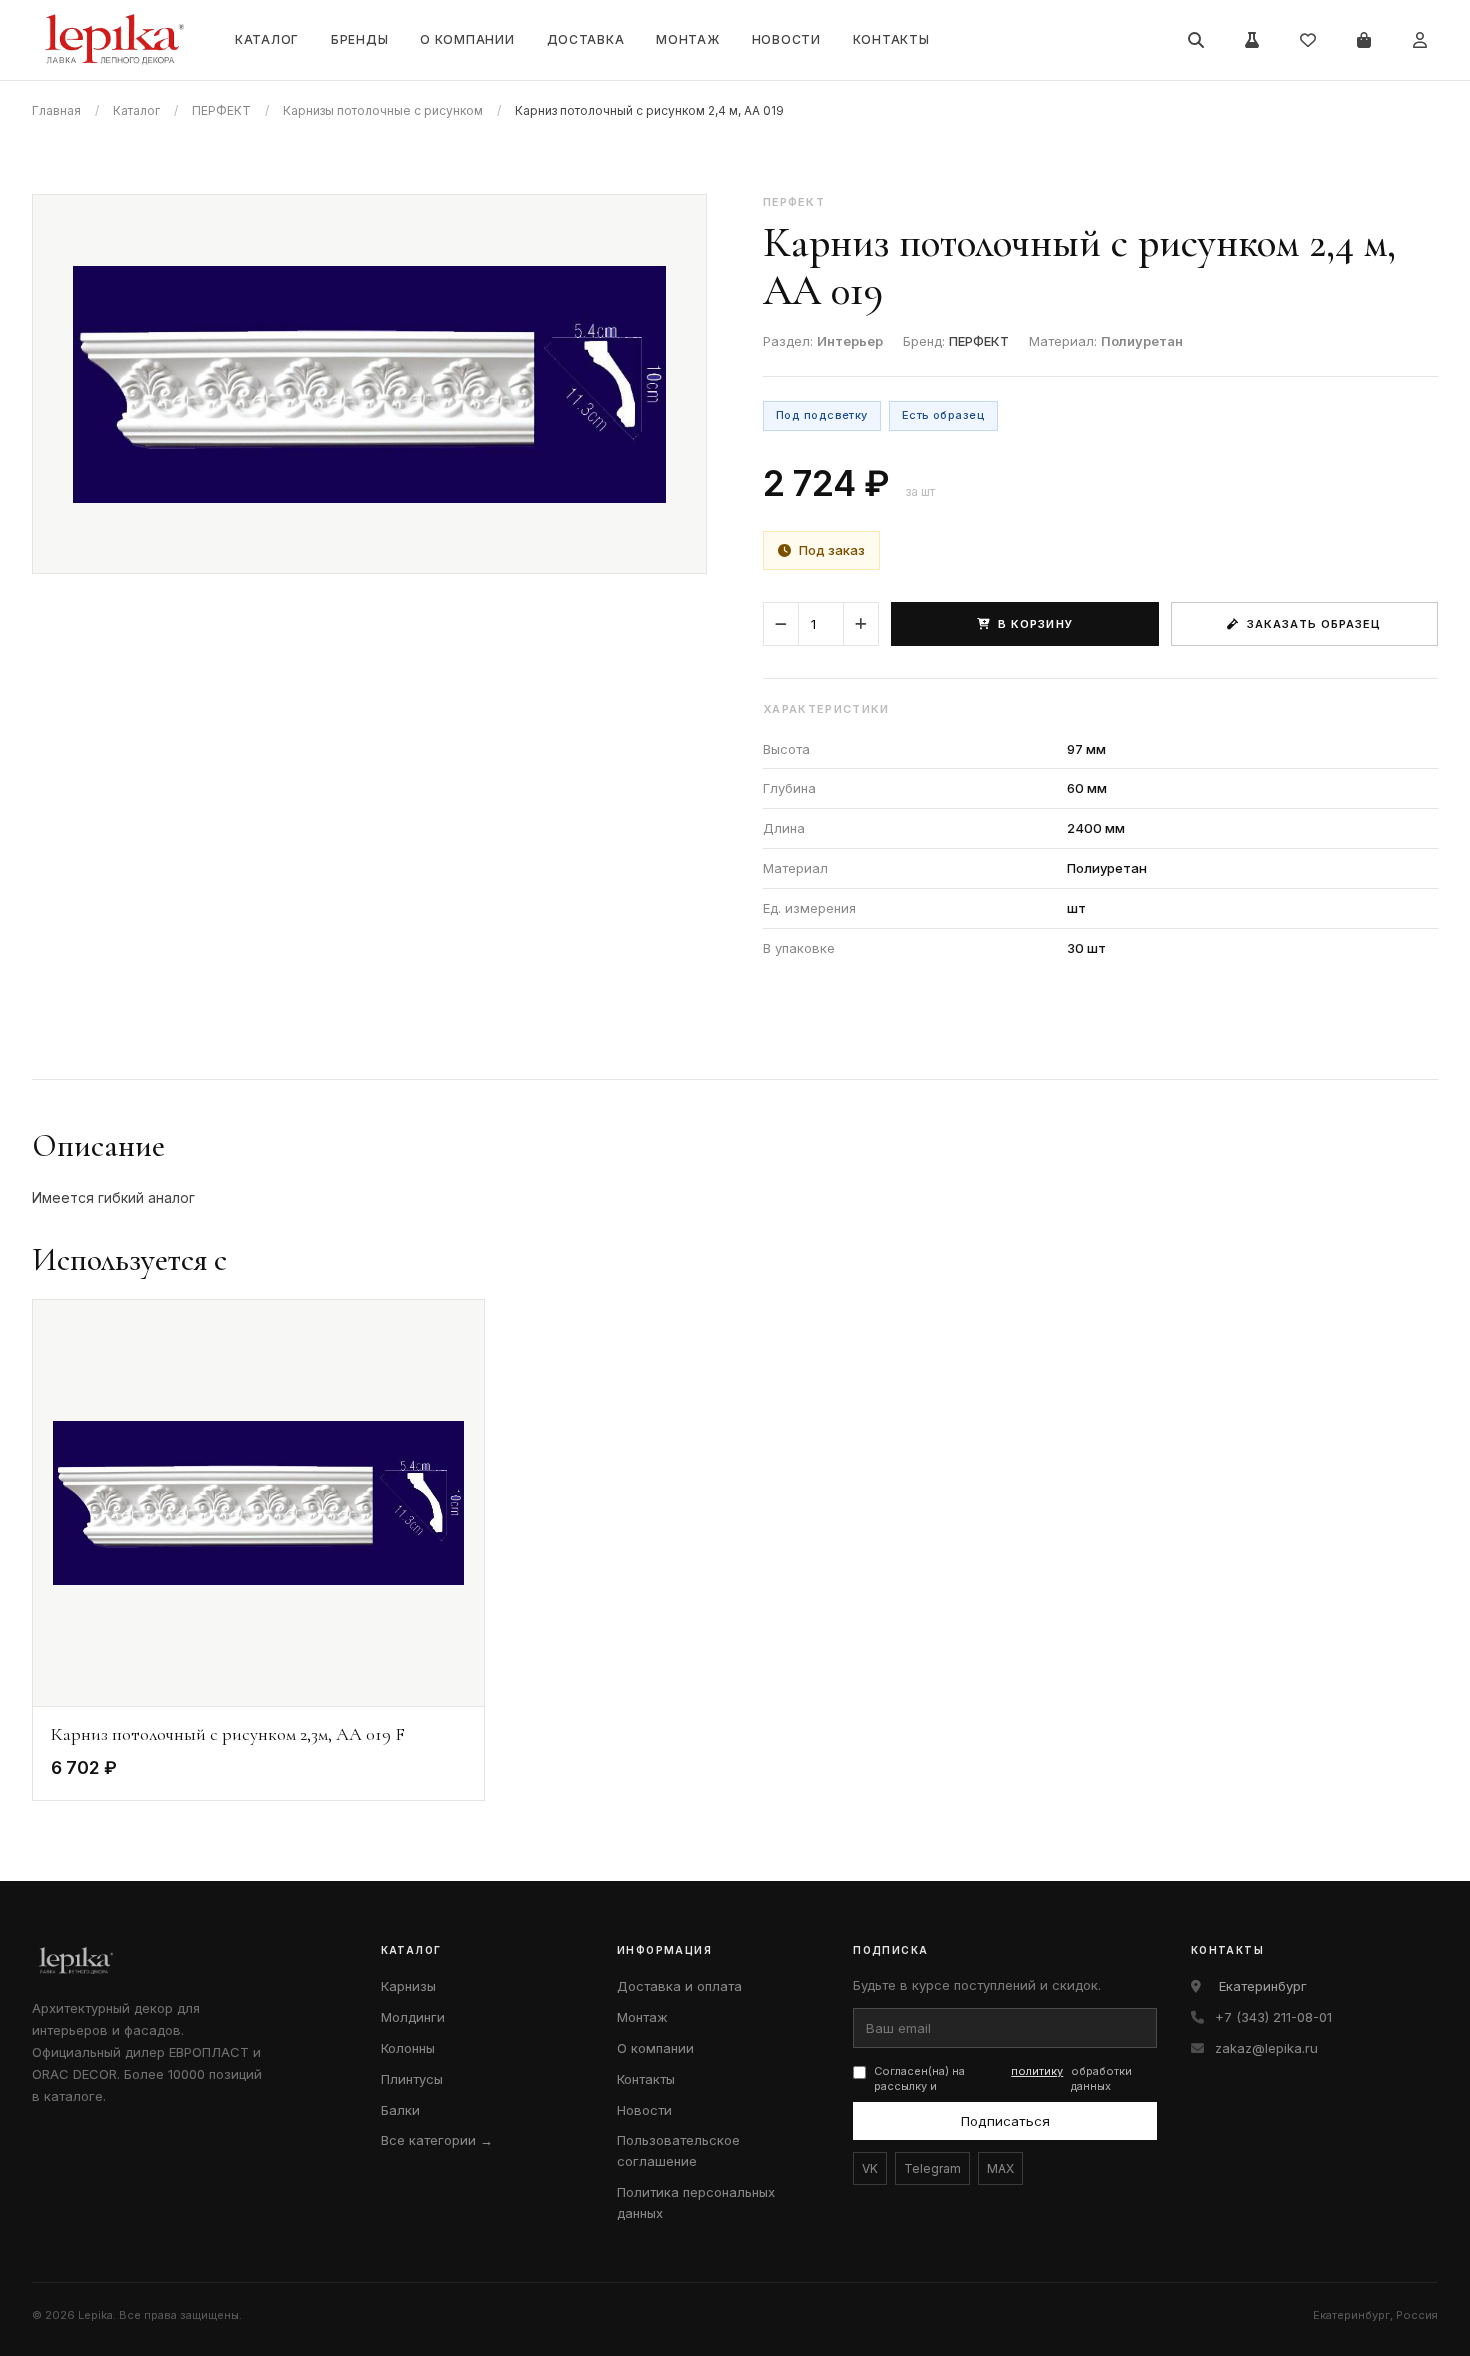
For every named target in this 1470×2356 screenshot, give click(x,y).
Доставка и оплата (679, 1986)
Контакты (891, 39)
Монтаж (687, 39)
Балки (400, 2110)
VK (870, 2168)
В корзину (1035, 624)
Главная (56, 110)
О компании (467, 39)
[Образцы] (1252, 40)
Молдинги (413, 2017)
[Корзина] (1364, 40)
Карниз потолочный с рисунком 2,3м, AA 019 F (228, 1734)
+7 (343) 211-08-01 (1273, 2017)
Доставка (586, 39)
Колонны (408, 2048)
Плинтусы (412, 2079)
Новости (786, 39)
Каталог (267, 39)
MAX (1000, 2168)
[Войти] (1420, 40)
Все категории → (437, 2140)
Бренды (359, 39)
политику (1037, 2071)
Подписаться (1005, 2121)
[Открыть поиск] (1196, 40)
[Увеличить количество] (861, 624)
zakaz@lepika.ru (1266, 2048)
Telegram (932, 2168)
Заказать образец (1314, 624)
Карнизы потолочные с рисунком (383, 110)
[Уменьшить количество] (781, 624)
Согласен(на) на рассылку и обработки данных (1003, 2078)
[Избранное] (1308, 40)
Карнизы (408, 1986)
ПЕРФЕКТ (221, 110)
